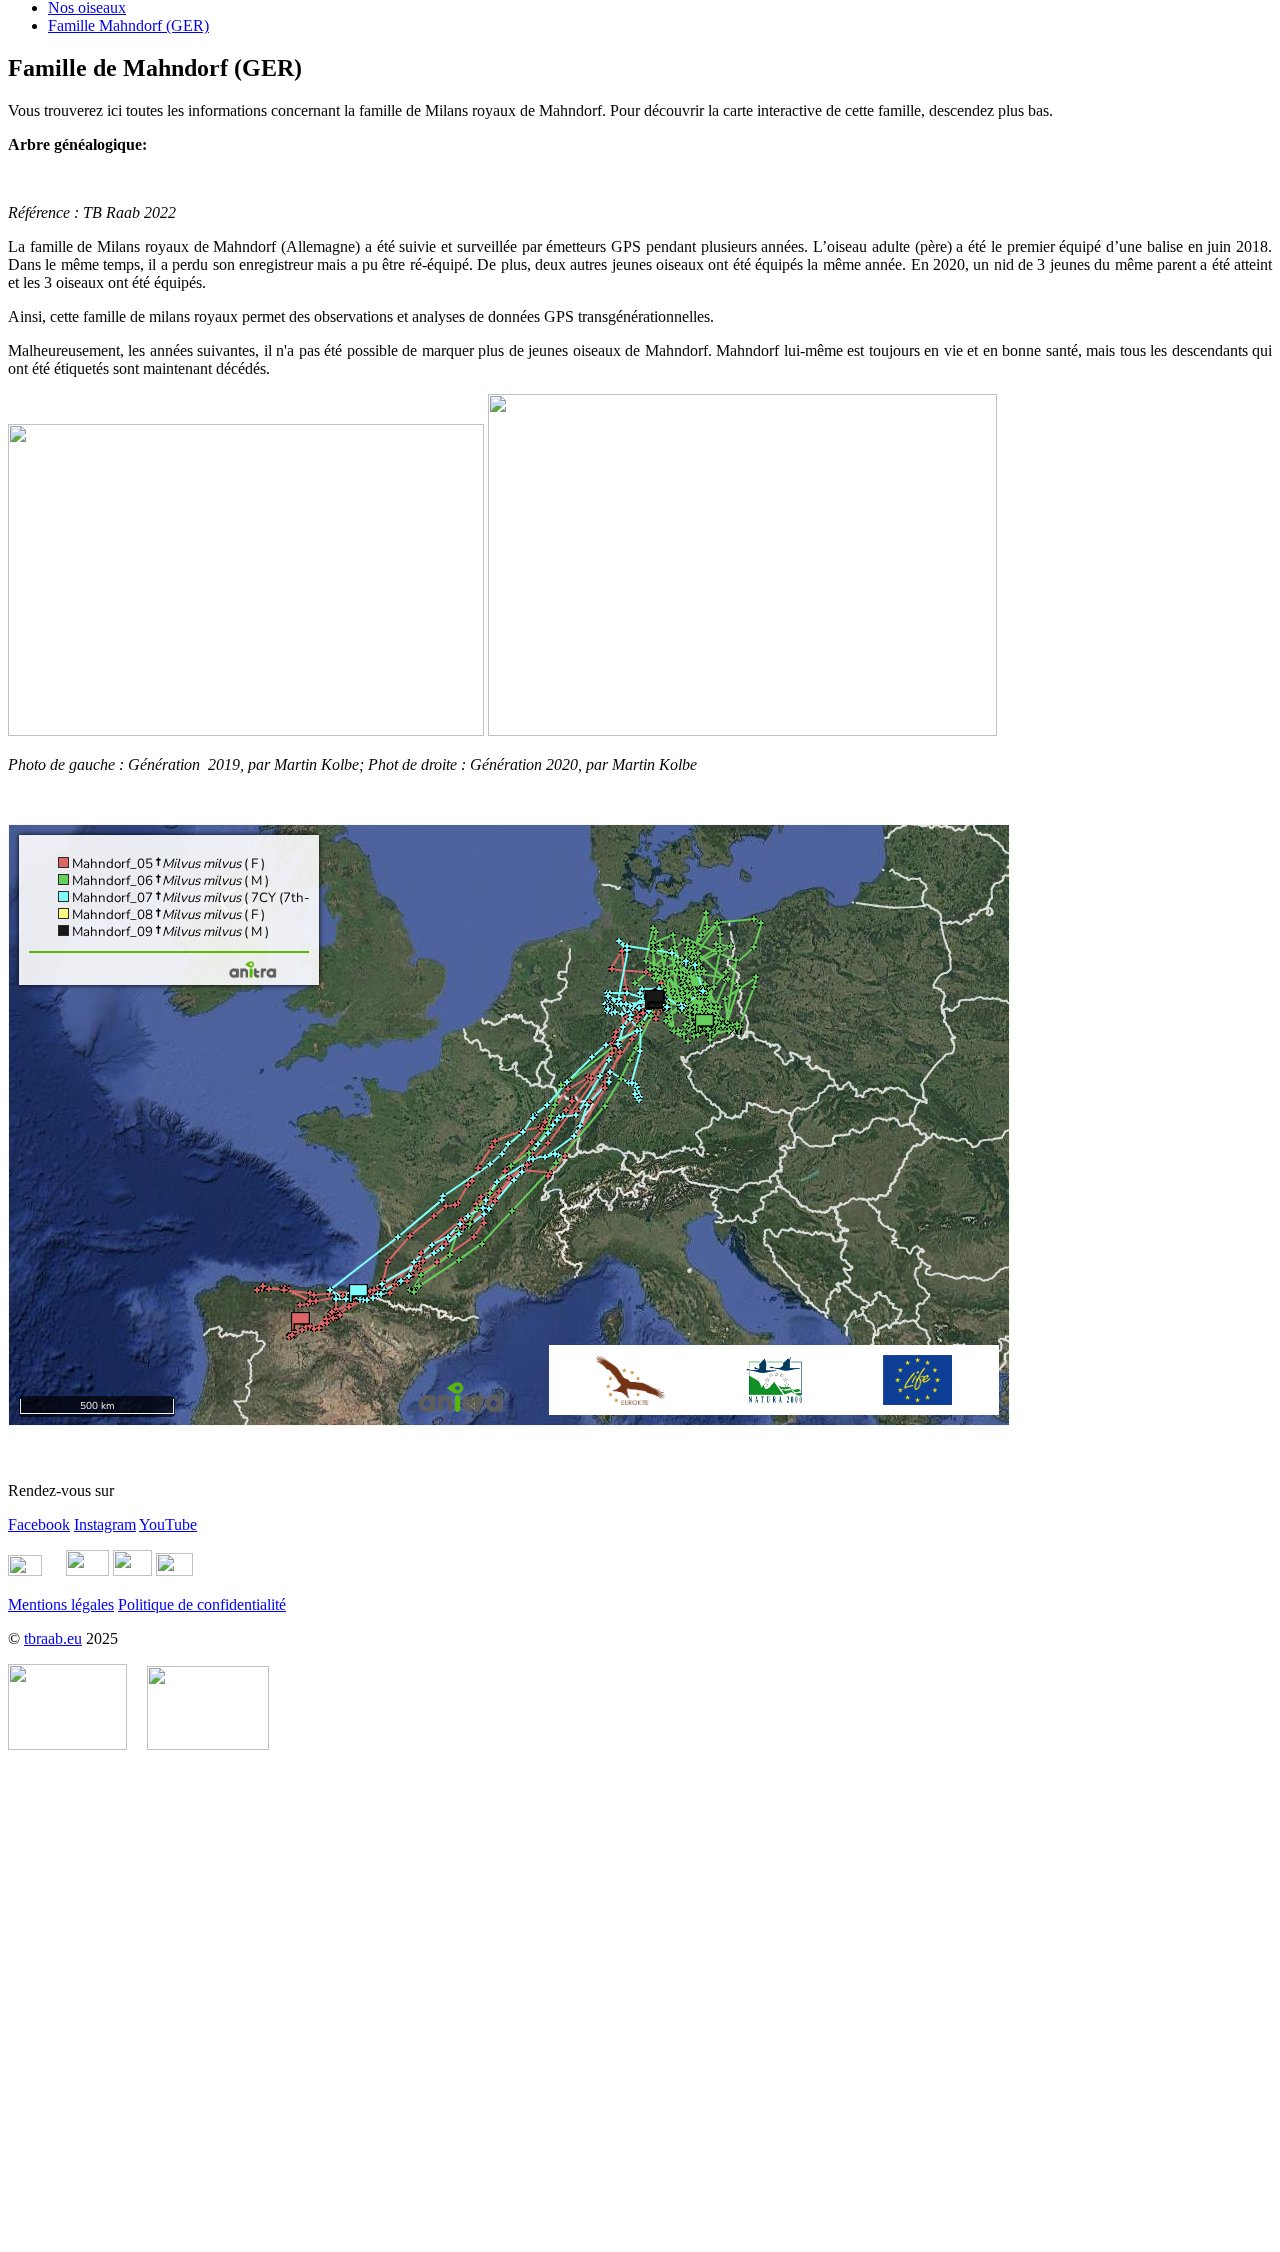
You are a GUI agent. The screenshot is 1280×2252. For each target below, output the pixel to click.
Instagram (105, 1524)
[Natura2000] (208, 1744)
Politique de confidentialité (202, 1604)
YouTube (168, 1524)
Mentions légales (61, 1604)
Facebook (39, 1524)
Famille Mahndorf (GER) (128, 25)
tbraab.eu (53, 1638)
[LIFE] (67, 1744)
